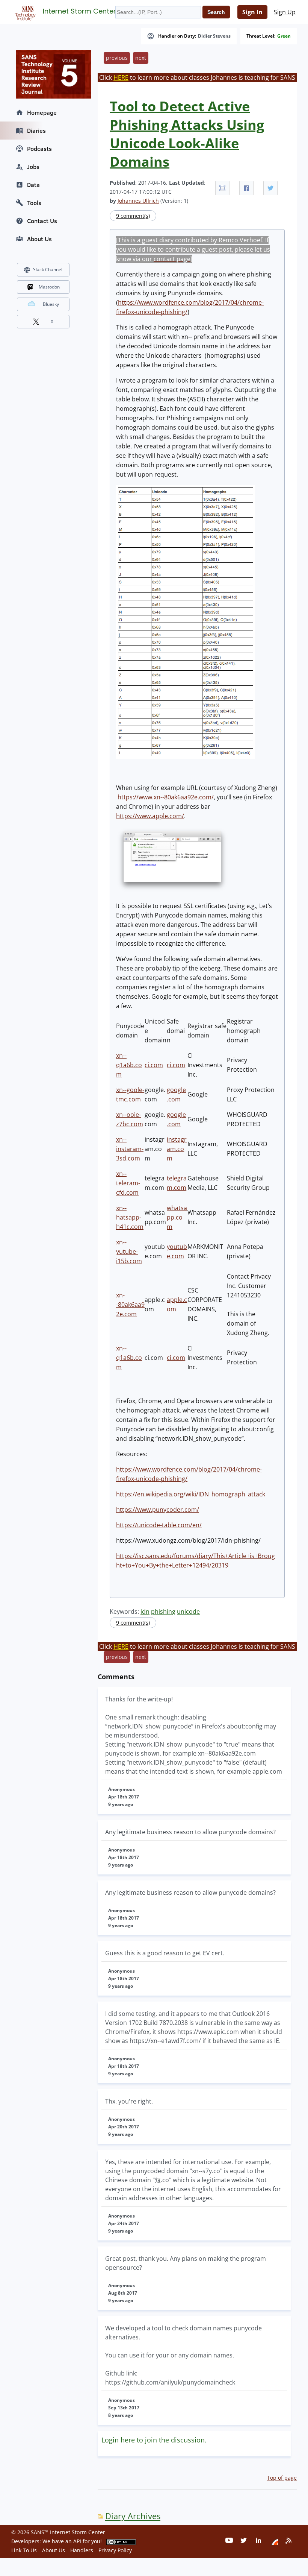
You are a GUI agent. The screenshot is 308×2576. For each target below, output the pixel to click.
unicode (188, 1612)
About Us (39, 239)
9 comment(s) (133, 216)
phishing (163, 1612)
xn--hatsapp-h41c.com (130, 1217)
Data (33, 185)
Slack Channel (48, 270)
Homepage (42, 112)
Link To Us (24, 2550)
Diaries (36, 131)
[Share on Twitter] (270, 188)
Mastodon (49, 287)
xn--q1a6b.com (129, 1065)
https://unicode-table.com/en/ (159, 1525)
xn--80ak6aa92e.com (130, 1305)
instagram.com (177, 1149)
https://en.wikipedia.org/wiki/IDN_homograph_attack (191, 1494)
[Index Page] (24, 12)
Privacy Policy (115, 2550)
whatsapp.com (177, 1217)
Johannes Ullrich (138, 201)
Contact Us (42, 221)
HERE (121, 77)
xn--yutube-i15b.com (129, 1252)
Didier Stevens (214, 36)
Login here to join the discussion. (154, 2440)
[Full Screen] (222, 188)
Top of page (282, 2478)
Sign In (252, 12)
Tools (34, 203)
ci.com (154, 1065)
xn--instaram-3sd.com (130, 1149)
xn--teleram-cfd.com (128, 1183)
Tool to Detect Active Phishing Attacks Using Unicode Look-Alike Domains (187, 134)
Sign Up (285, 12)
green (284, 36)
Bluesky (51, 304)
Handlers (82, 2550)
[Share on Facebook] (246, 188)
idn (145, 1612)
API (77, 2541)
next (141, 58)
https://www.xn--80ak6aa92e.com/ (166, 797)
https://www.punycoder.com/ (158, 1510)
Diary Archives (133, 2516)
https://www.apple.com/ (150, 816)
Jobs (33, 167)
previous (117, 58)
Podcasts (39, 149)
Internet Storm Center (79, 11)
